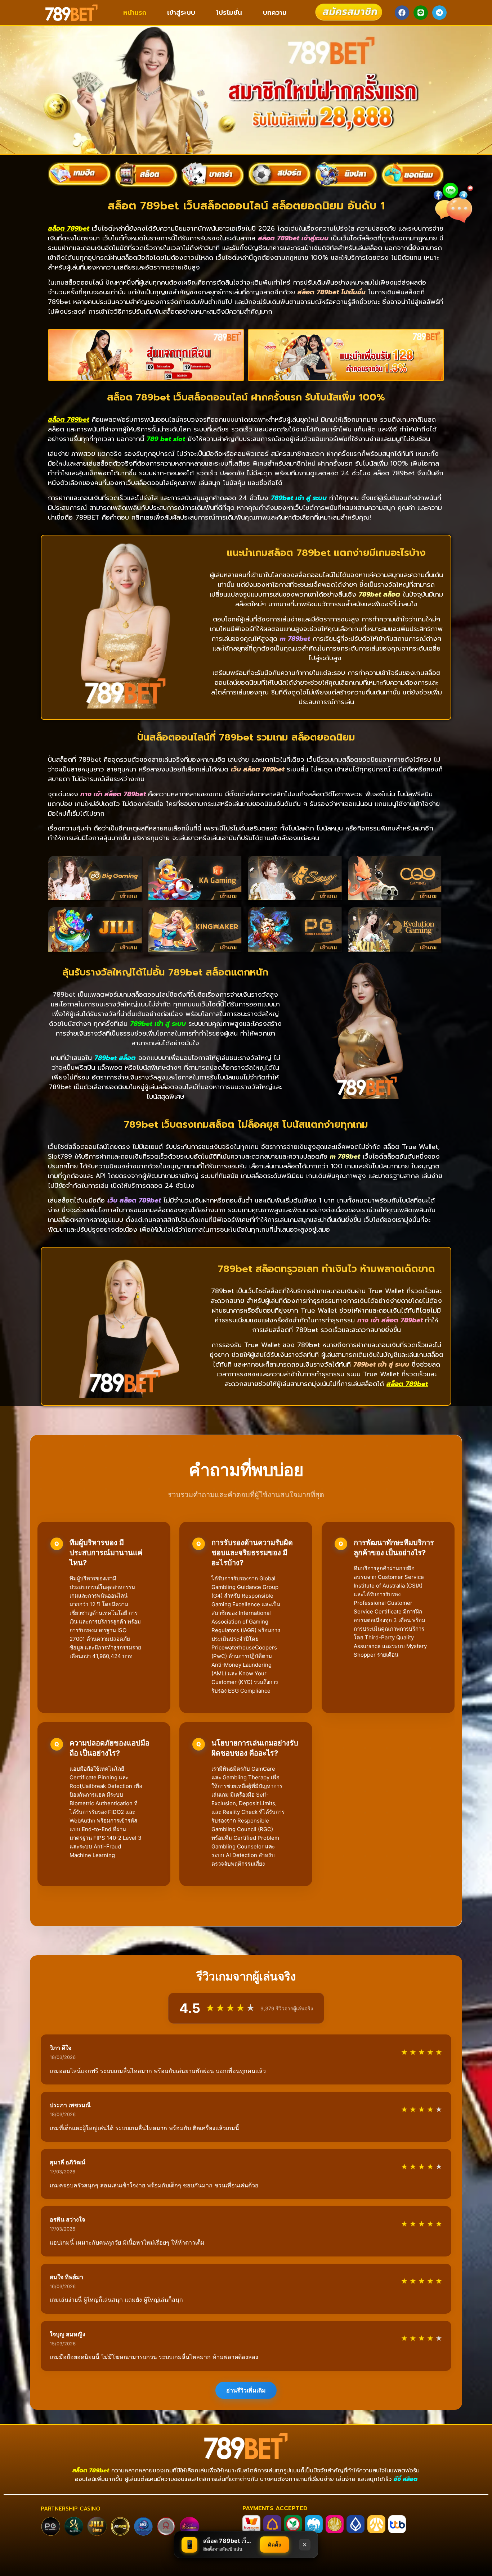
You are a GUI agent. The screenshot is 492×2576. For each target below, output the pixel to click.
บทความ (275, 13)
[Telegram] (439, 13)
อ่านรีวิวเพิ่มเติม (246, 2390)
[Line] (421, 13)
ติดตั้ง (274, 2545)
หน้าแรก (135, 13)
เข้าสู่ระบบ (181, 13)
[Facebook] (402, 13)
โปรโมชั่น (229, 13)
